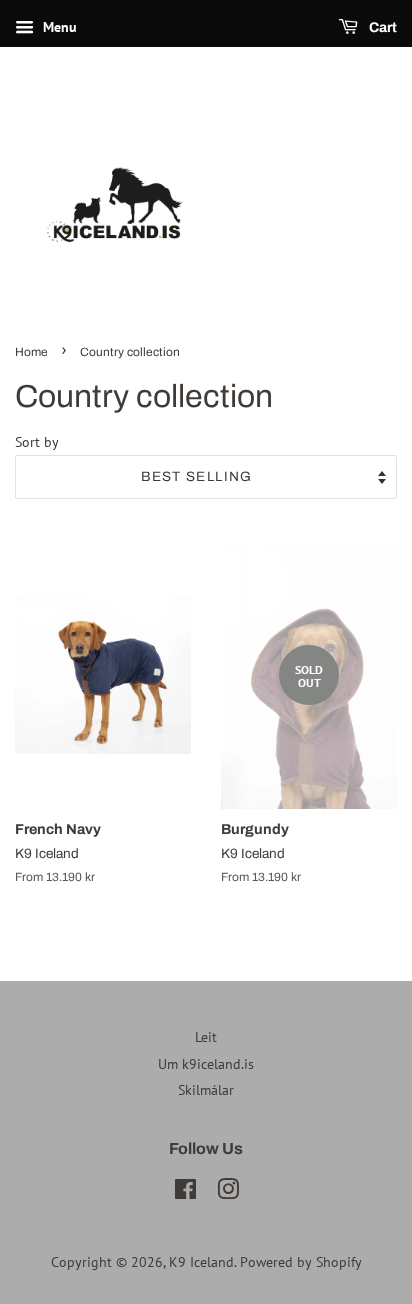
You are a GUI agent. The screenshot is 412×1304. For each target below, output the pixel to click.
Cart (381, 27)
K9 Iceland (201, 1262)
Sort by (37, 441)
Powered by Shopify (301, 1262)
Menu (58, 27)
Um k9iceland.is (206, 1064)
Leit (206, 1037)
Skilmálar (206, 1090)
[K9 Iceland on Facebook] (185, 1193)
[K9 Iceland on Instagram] (228, 1193)
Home (31, 352)
